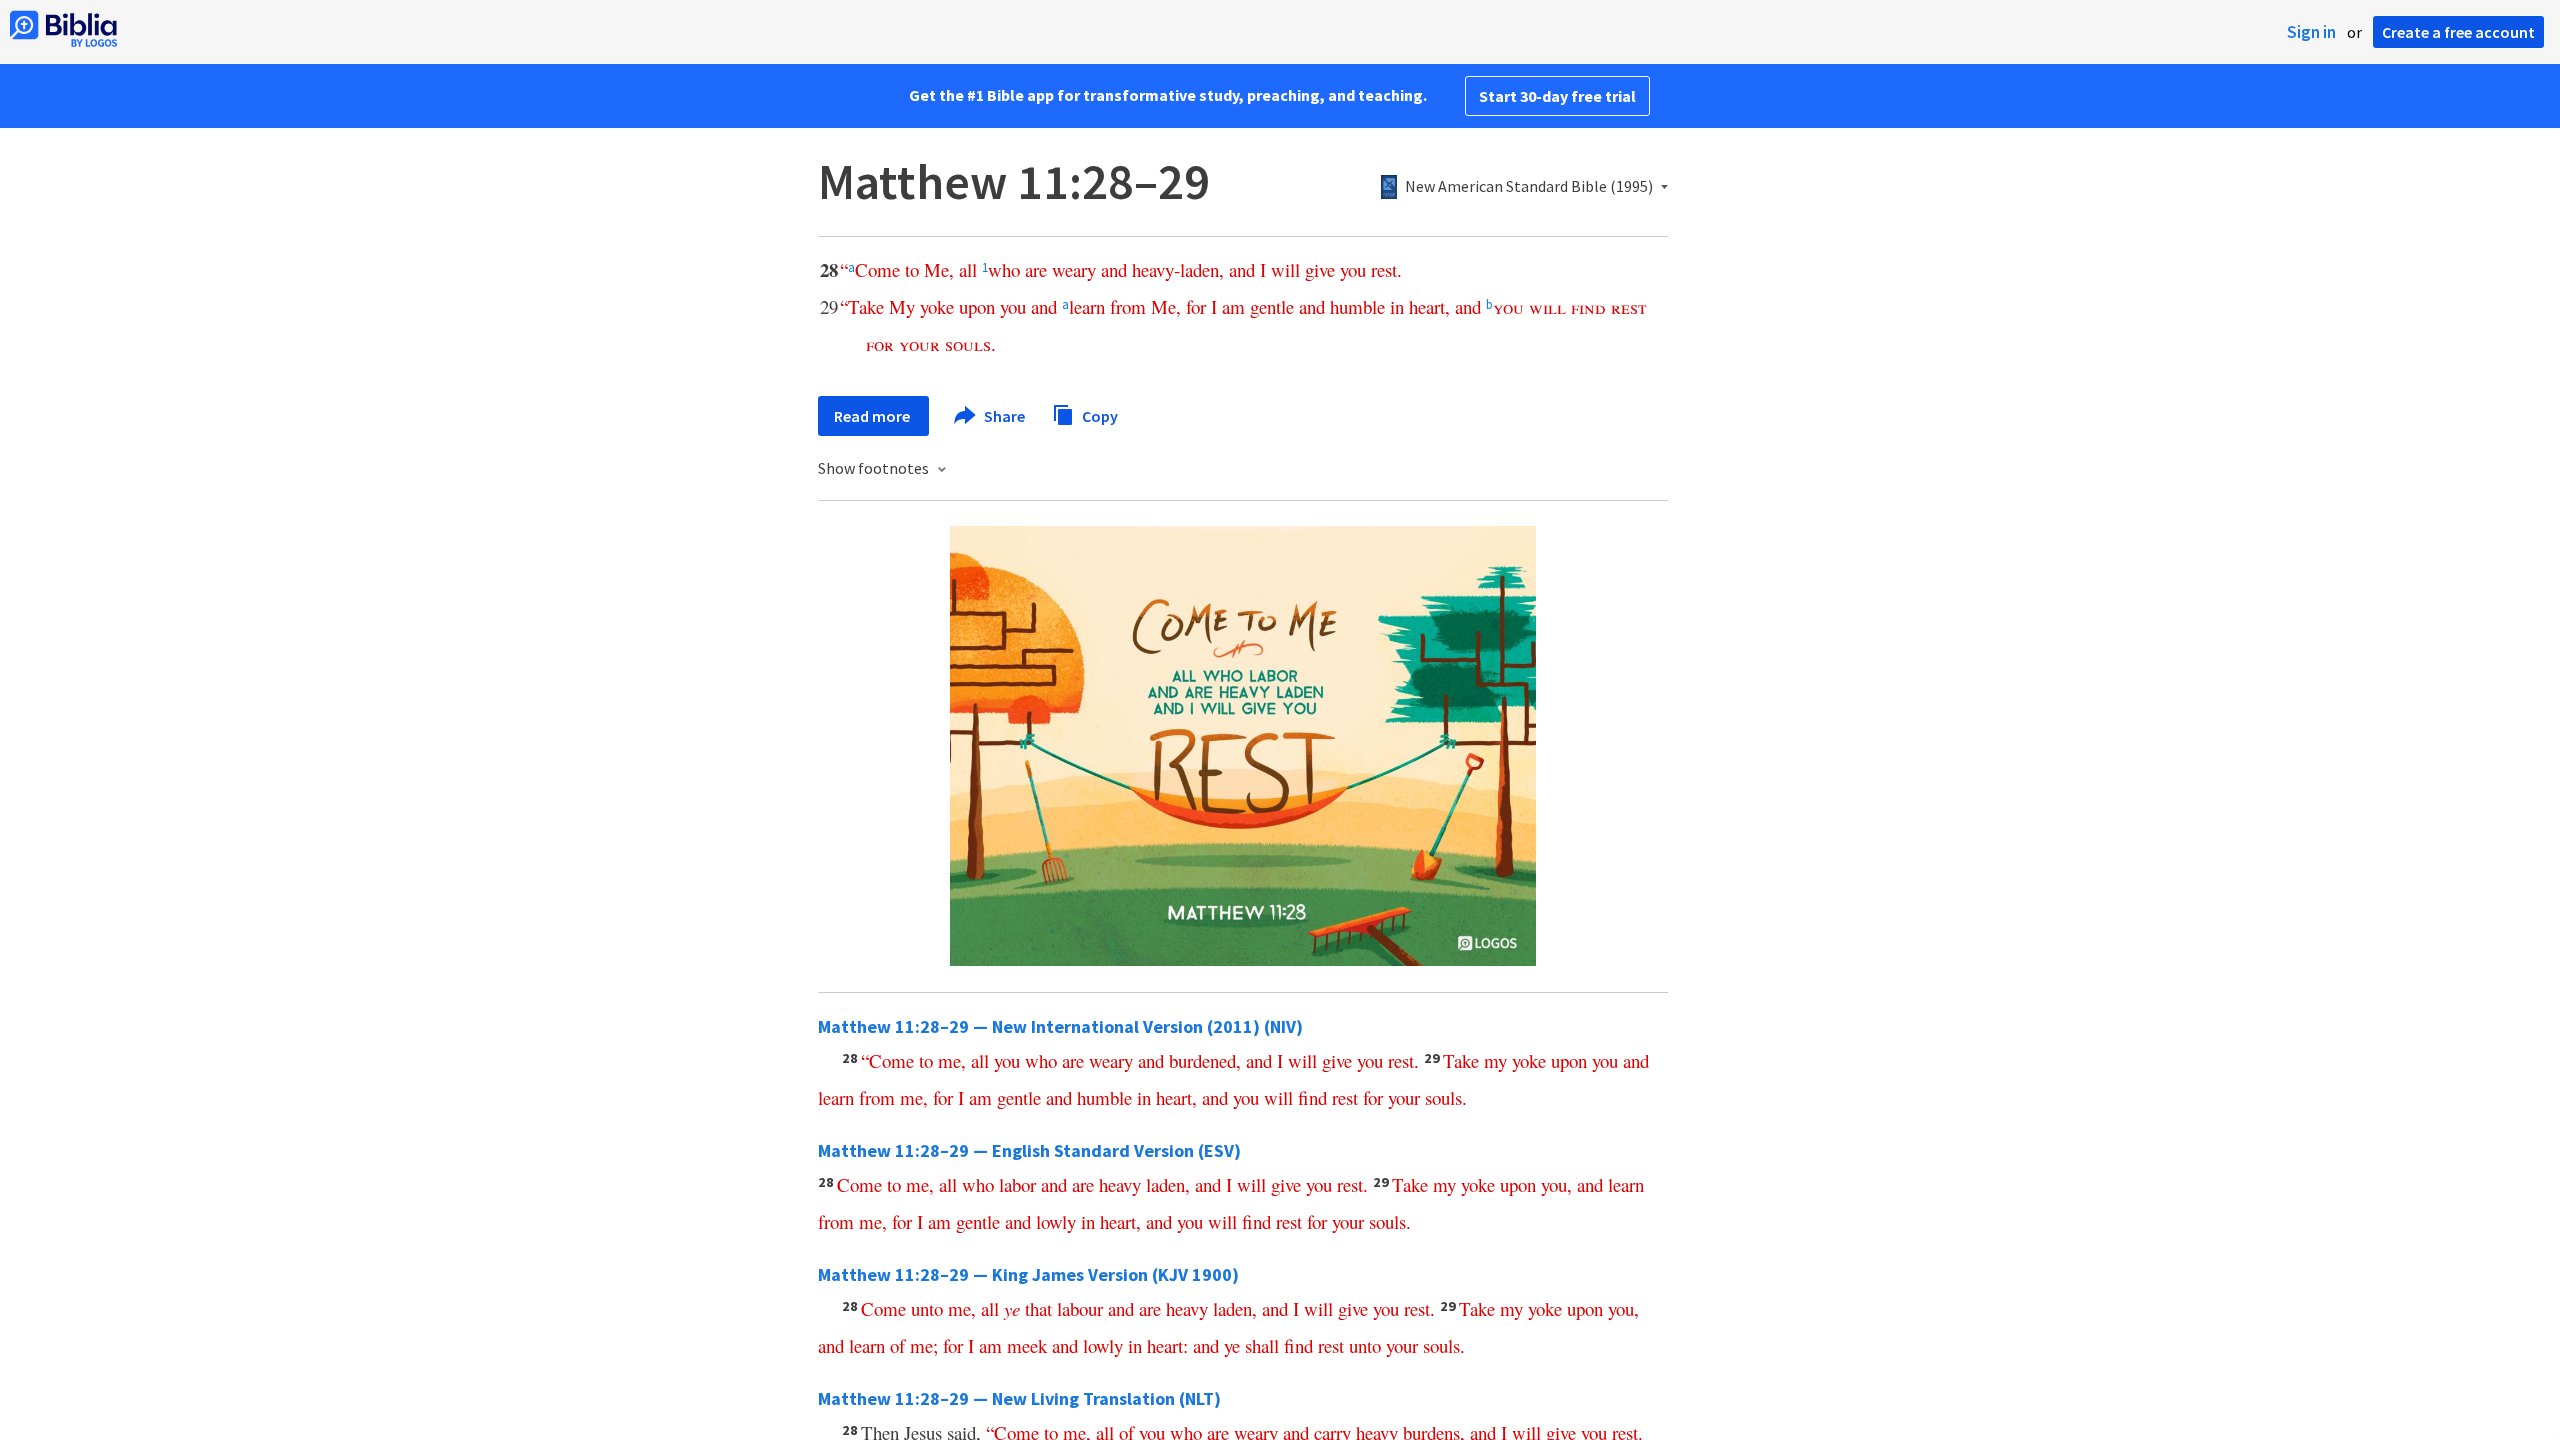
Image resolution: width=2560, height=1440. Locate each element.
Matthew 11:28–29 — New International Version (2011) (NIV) (1060, 1026)
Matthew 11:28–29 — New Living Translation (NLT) (1019, 1398)
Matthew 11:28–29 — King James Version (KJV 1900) (1028, 1274)
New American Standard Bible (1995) (1529, 187)
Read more (873, 416)
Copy (1098, 415)
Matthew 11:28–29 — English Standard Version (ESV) (1029, 1150)
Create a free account (2458, 32)
